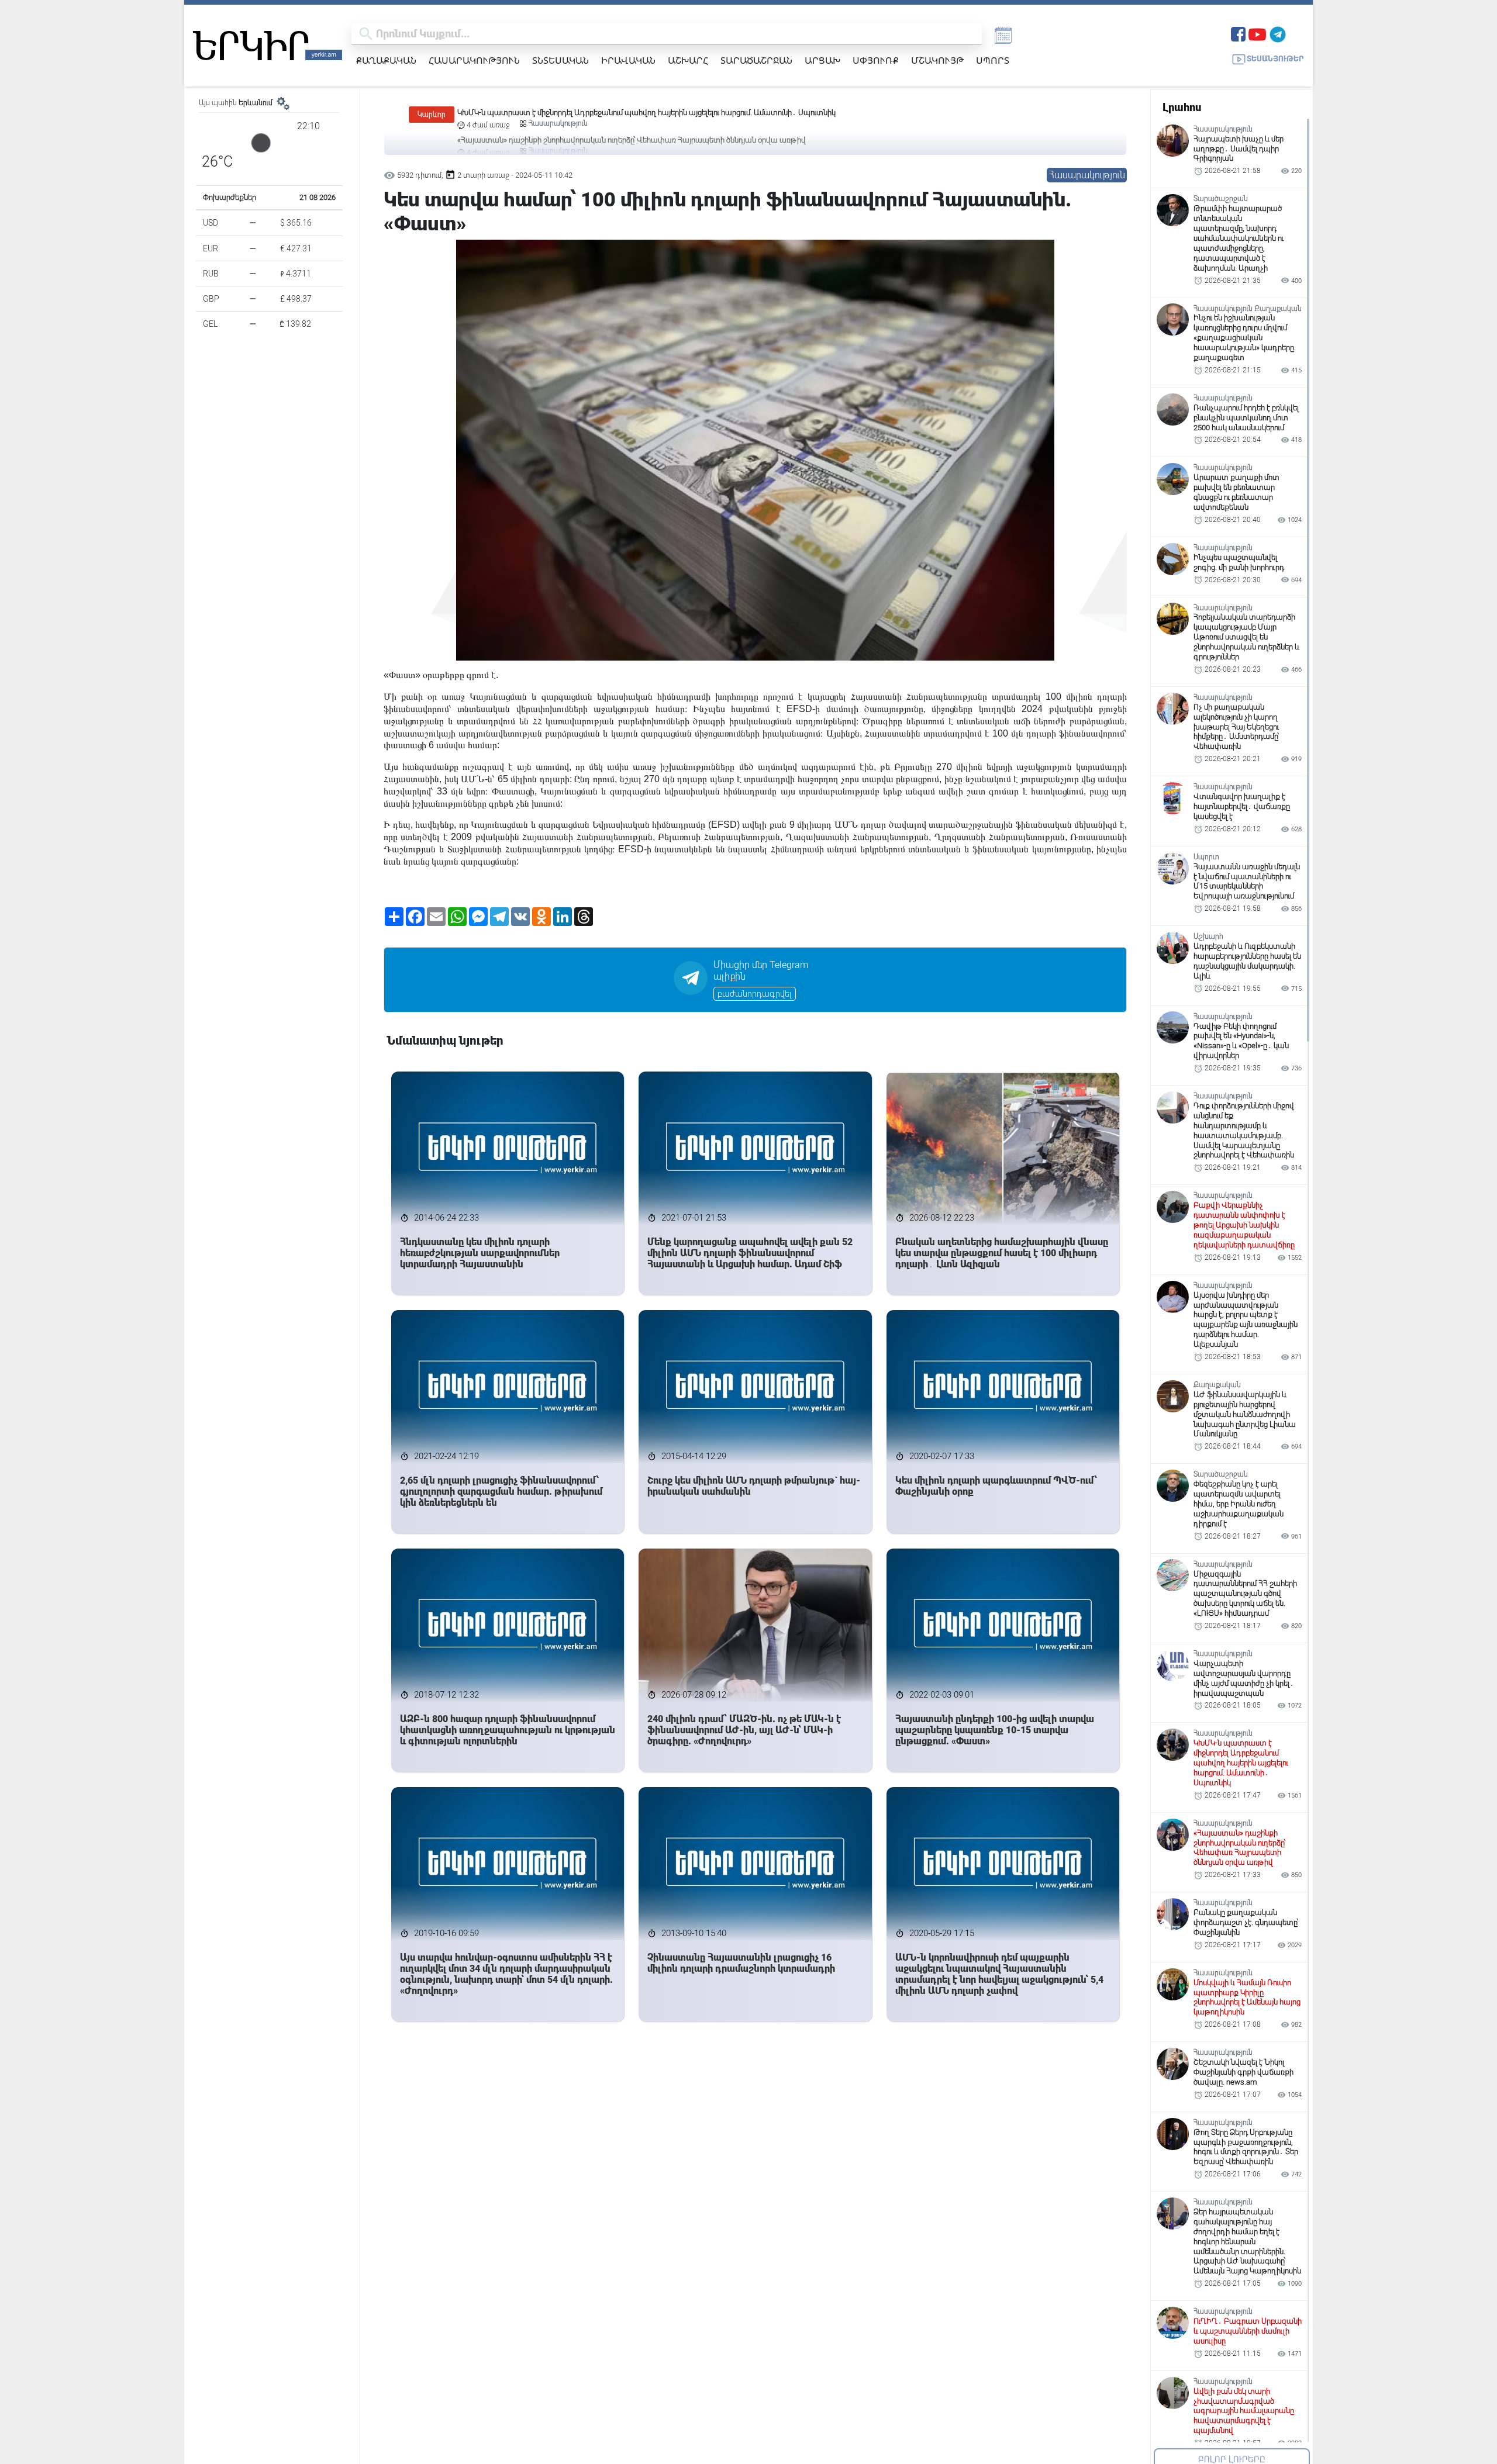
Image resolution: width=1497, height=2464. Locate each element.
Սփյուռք (876, 60)
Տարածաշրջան (756, 60)
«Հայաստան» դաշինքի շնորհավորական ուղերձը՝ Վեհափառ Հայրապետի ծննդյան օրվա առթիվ (632, 113)
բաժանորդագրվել (755, 994)
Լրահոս (1182, 107)
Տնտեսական (560, 60)
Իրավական (628, 60)
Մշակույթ (937, 60)
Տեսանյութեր (1275, 59)
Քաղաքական (386, 60)
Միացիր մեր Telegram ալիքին (761, 971)
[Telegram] (1278, 33)
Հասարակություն (474, 60)
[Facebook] (1238, 33)
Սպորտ (993, 60)
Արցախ (822, 60)
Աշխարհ (688, 60)
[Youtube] (1257, 33)
